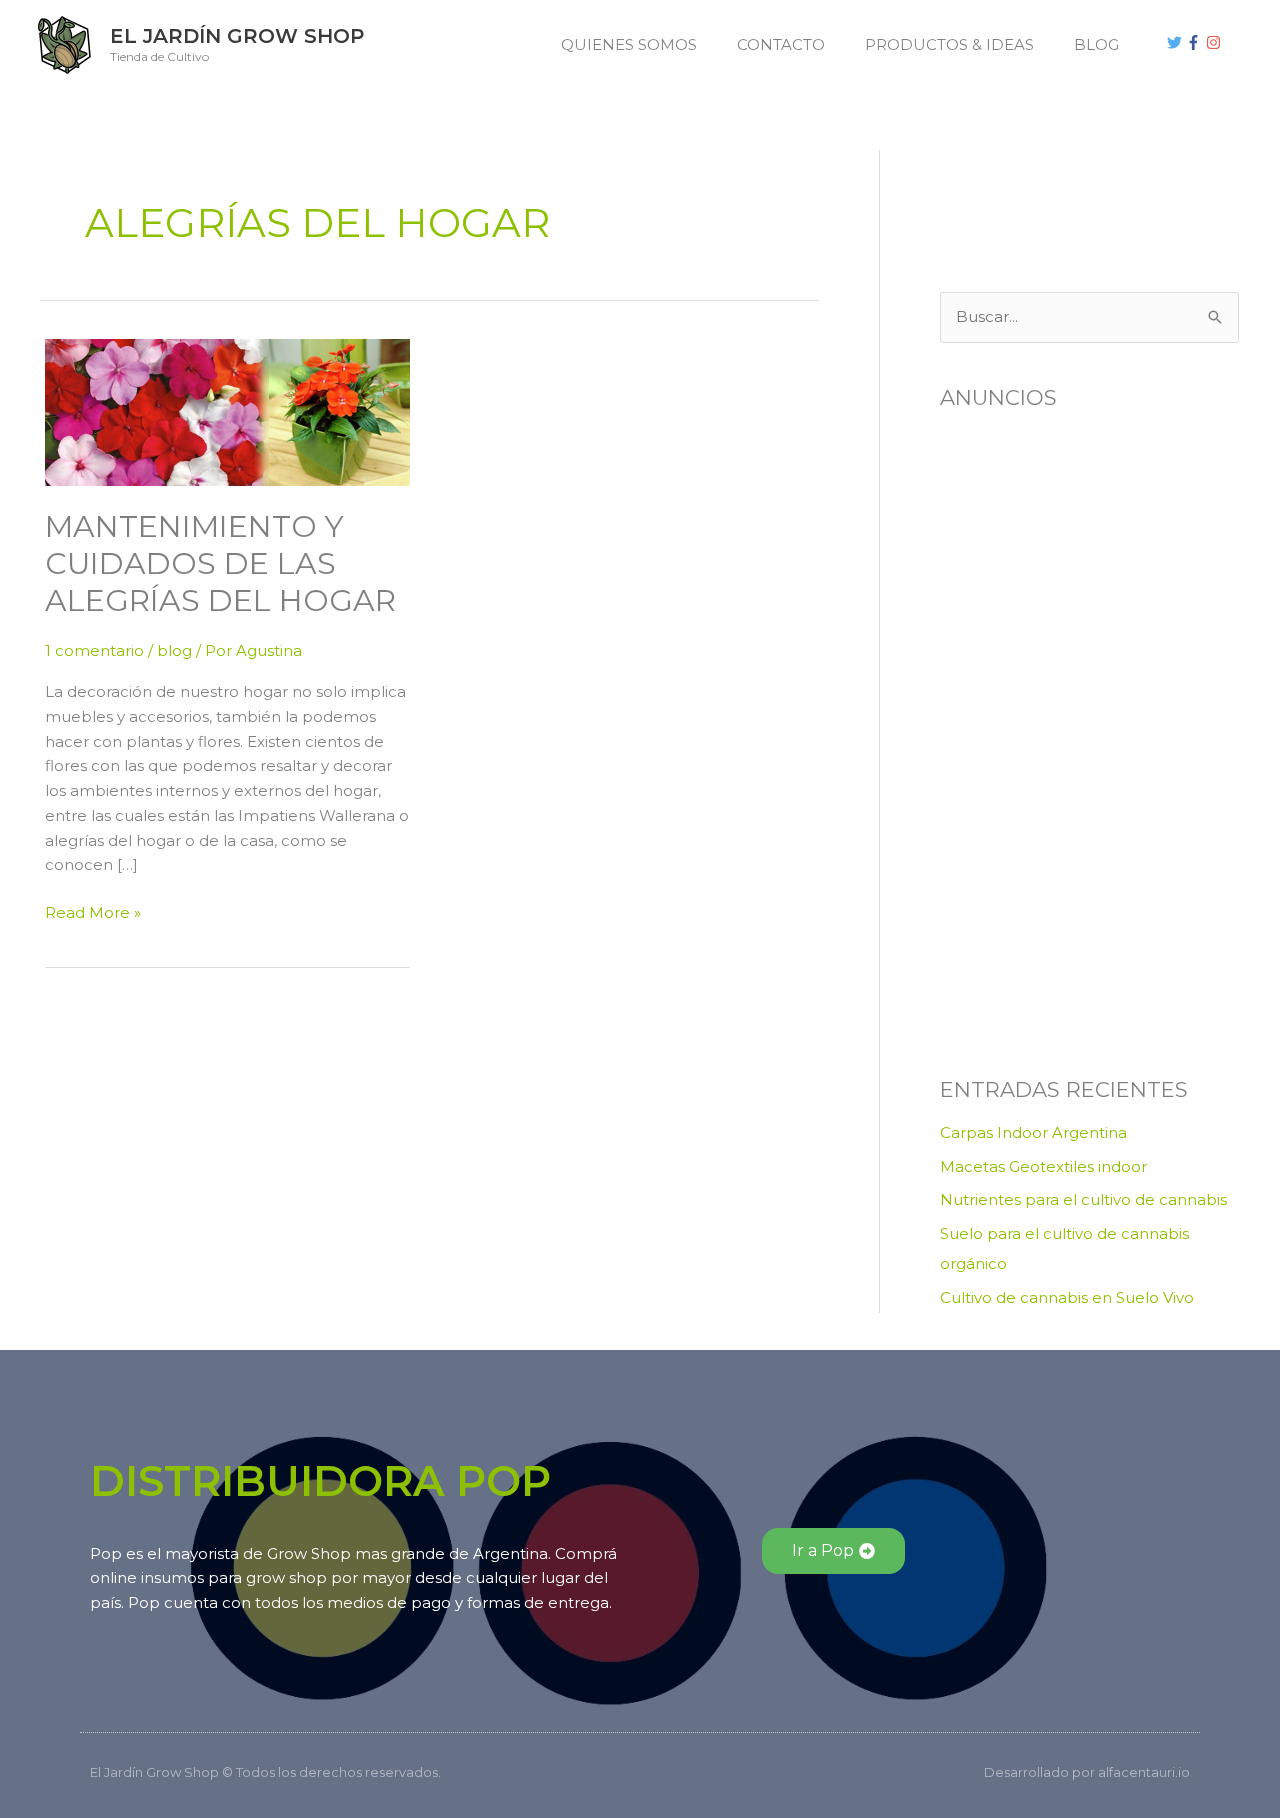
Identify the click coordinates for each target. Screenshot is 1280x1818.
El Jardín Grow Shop (237, 36)
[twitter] (1177, 42)
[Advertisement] (1040, 195)
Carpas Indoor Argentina (1033, 1132)
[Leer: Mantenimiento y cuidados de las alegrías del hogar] (227, 410)
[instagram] (1216, 42)
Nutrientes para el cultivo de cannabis (1083, 1199)
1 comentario (94, 650)
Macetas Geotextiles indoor (1043, 1166)
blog (174, 650)
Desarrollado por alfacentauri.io (1087, 1772)
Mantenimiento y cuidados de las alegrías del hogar (220, 563)
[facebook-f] (1196, 42)
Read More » (93, 911)
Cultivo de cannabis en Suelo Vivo (1067, 1297)
